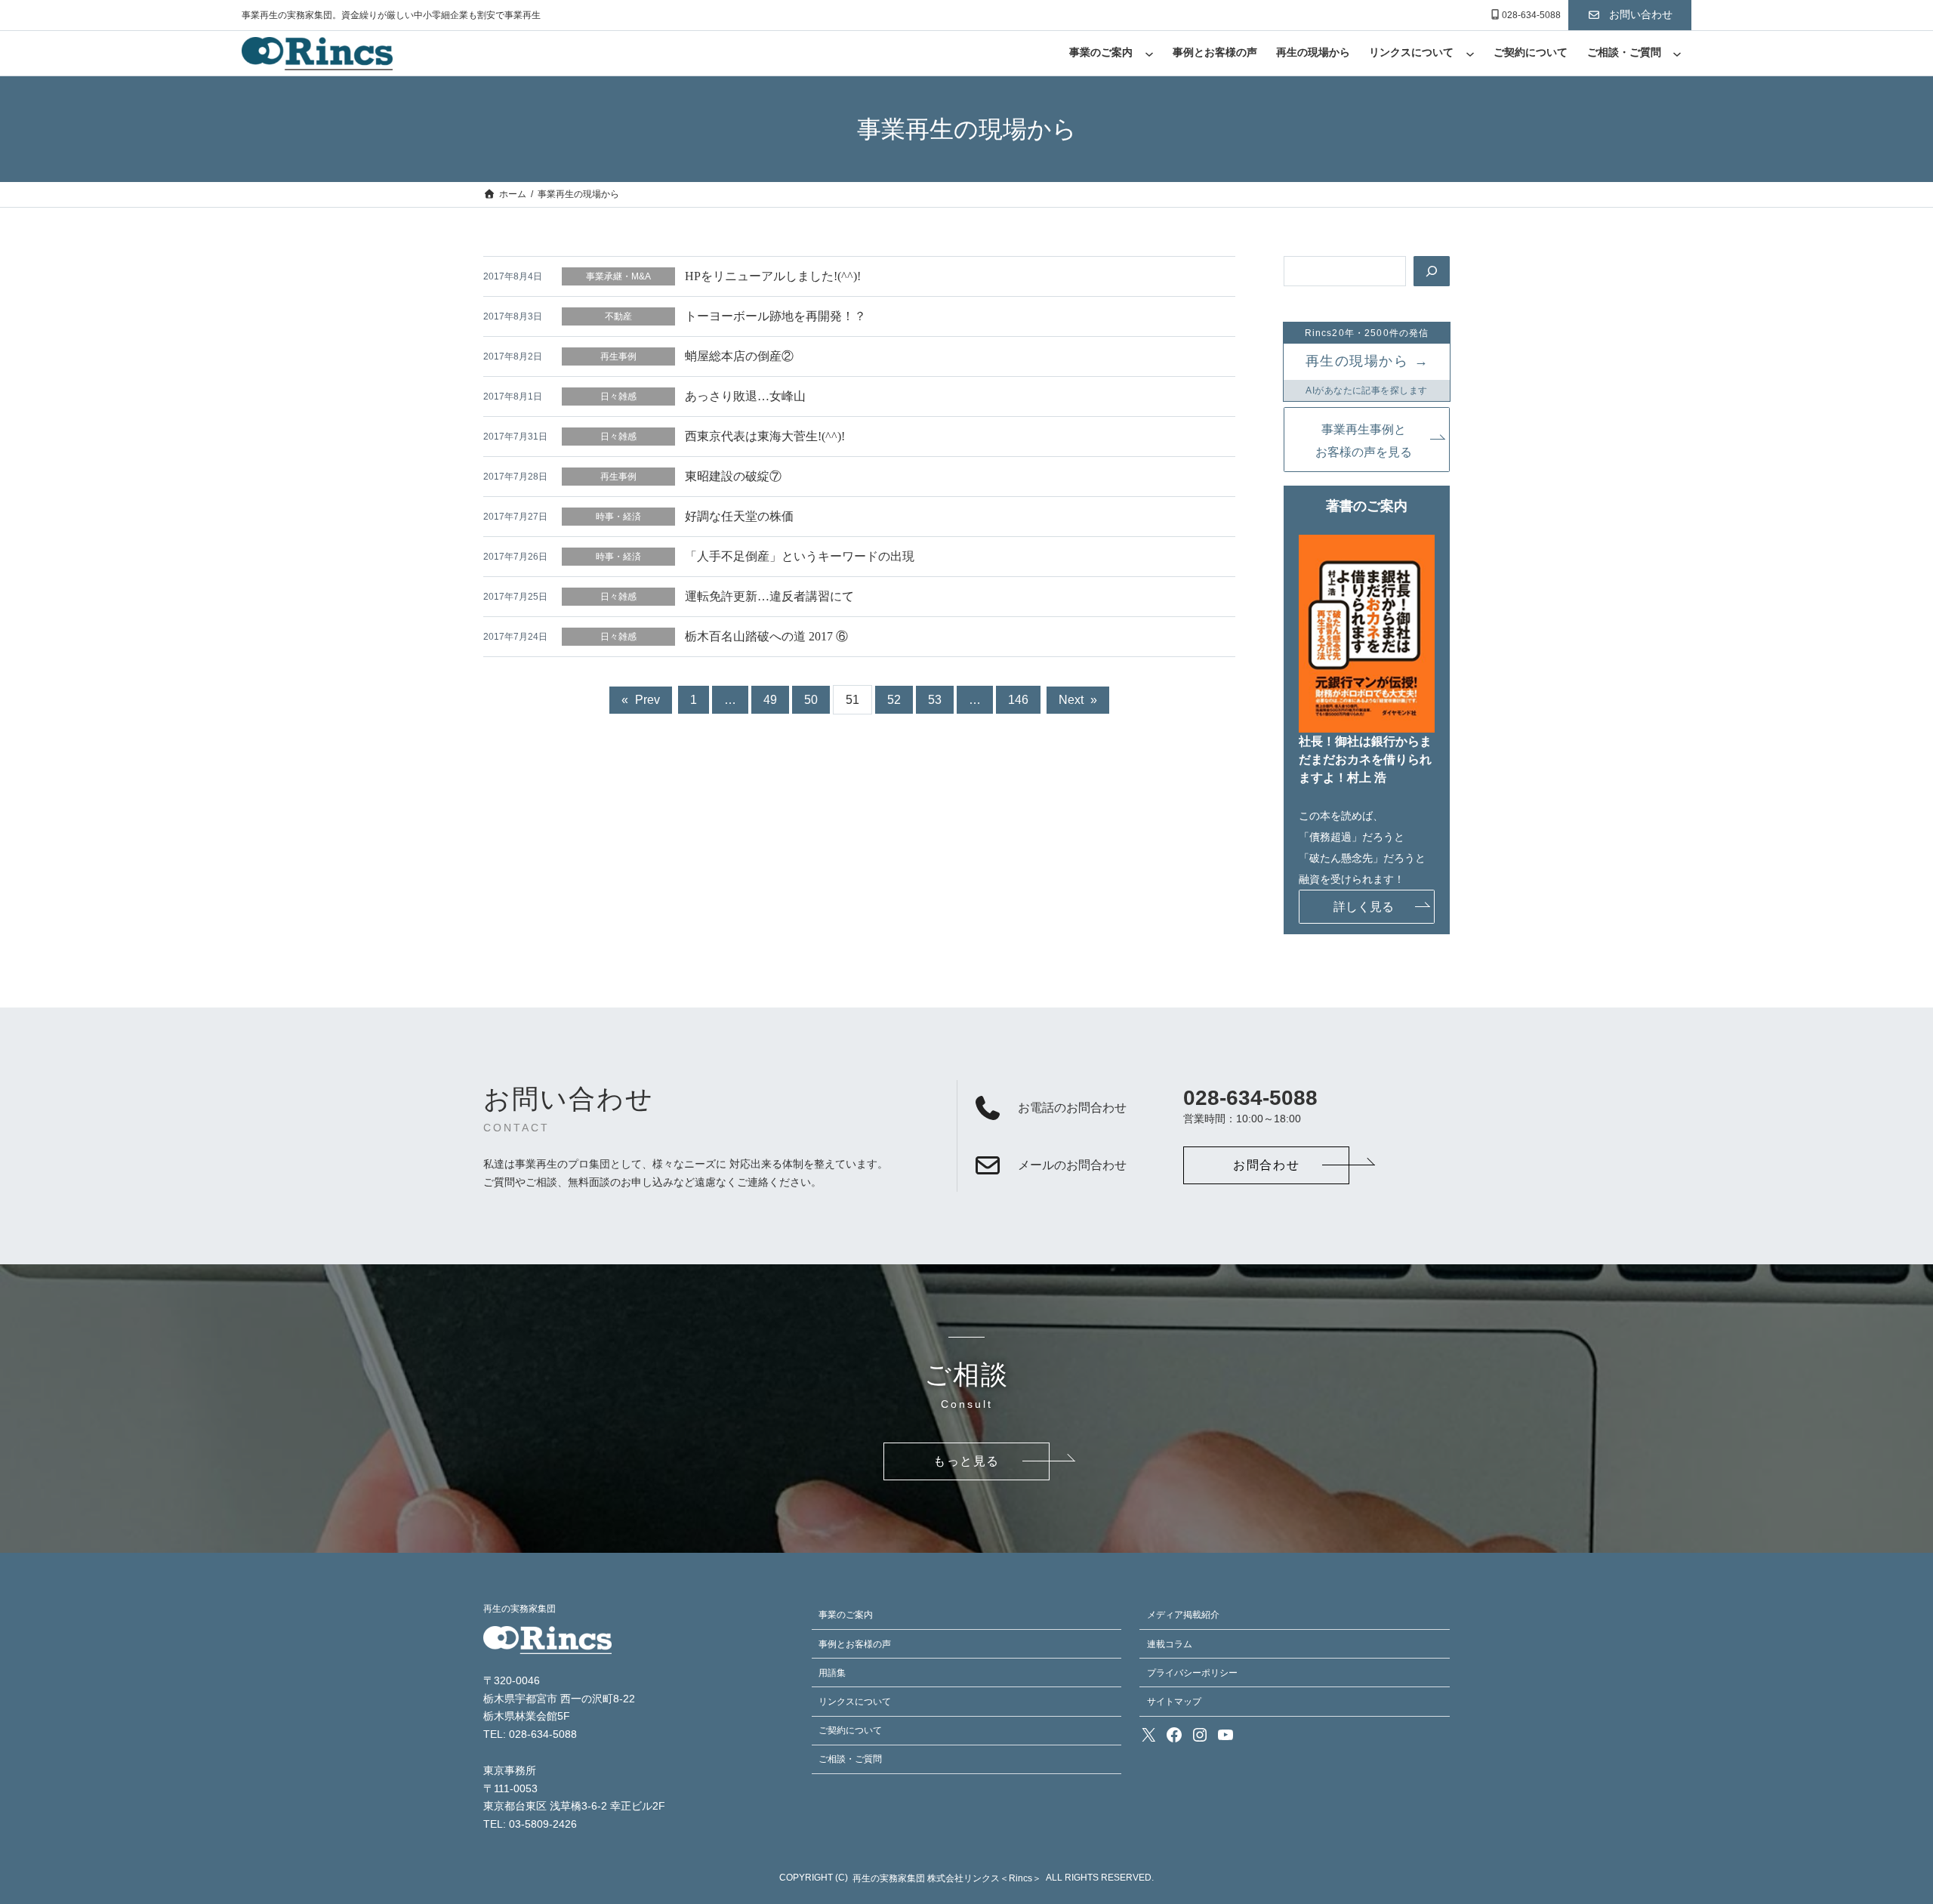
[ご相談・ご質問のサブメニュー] (1677, 54)
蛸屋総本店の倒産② (739, 356)
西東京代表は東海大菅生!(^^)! (765, 436)
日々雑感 (618, 397)
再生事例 (618, 356)
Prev (641, 700)
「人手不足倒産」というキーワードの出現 (800, 556)
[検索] (1432, 271)
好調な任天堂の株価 (739, 516)
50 (811, 700)
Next (1078, 700)
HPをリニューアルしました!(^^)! (773, 276)
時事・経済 (618, 517)
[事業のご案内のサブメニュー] (1149, 54)
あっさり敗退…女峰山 (745, 396)
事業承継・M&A (618, 276)
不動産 (618, 316)
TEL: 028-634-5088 (530, 1734)
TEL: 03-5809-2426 (530, 1824)
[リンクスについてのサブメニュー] (1470, 54)
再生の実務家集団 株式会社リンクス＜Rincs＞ (947, 1878)
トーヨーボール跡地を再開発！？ (775, 316)
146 (1018, 700)
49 (770, 700)
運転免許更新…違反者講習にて (769, 596)
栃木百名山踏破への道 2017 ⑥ (766, 636)
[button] (1630, 15)
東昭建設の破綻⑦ (733, 476)
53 (935, 700)
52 (894, 700)
